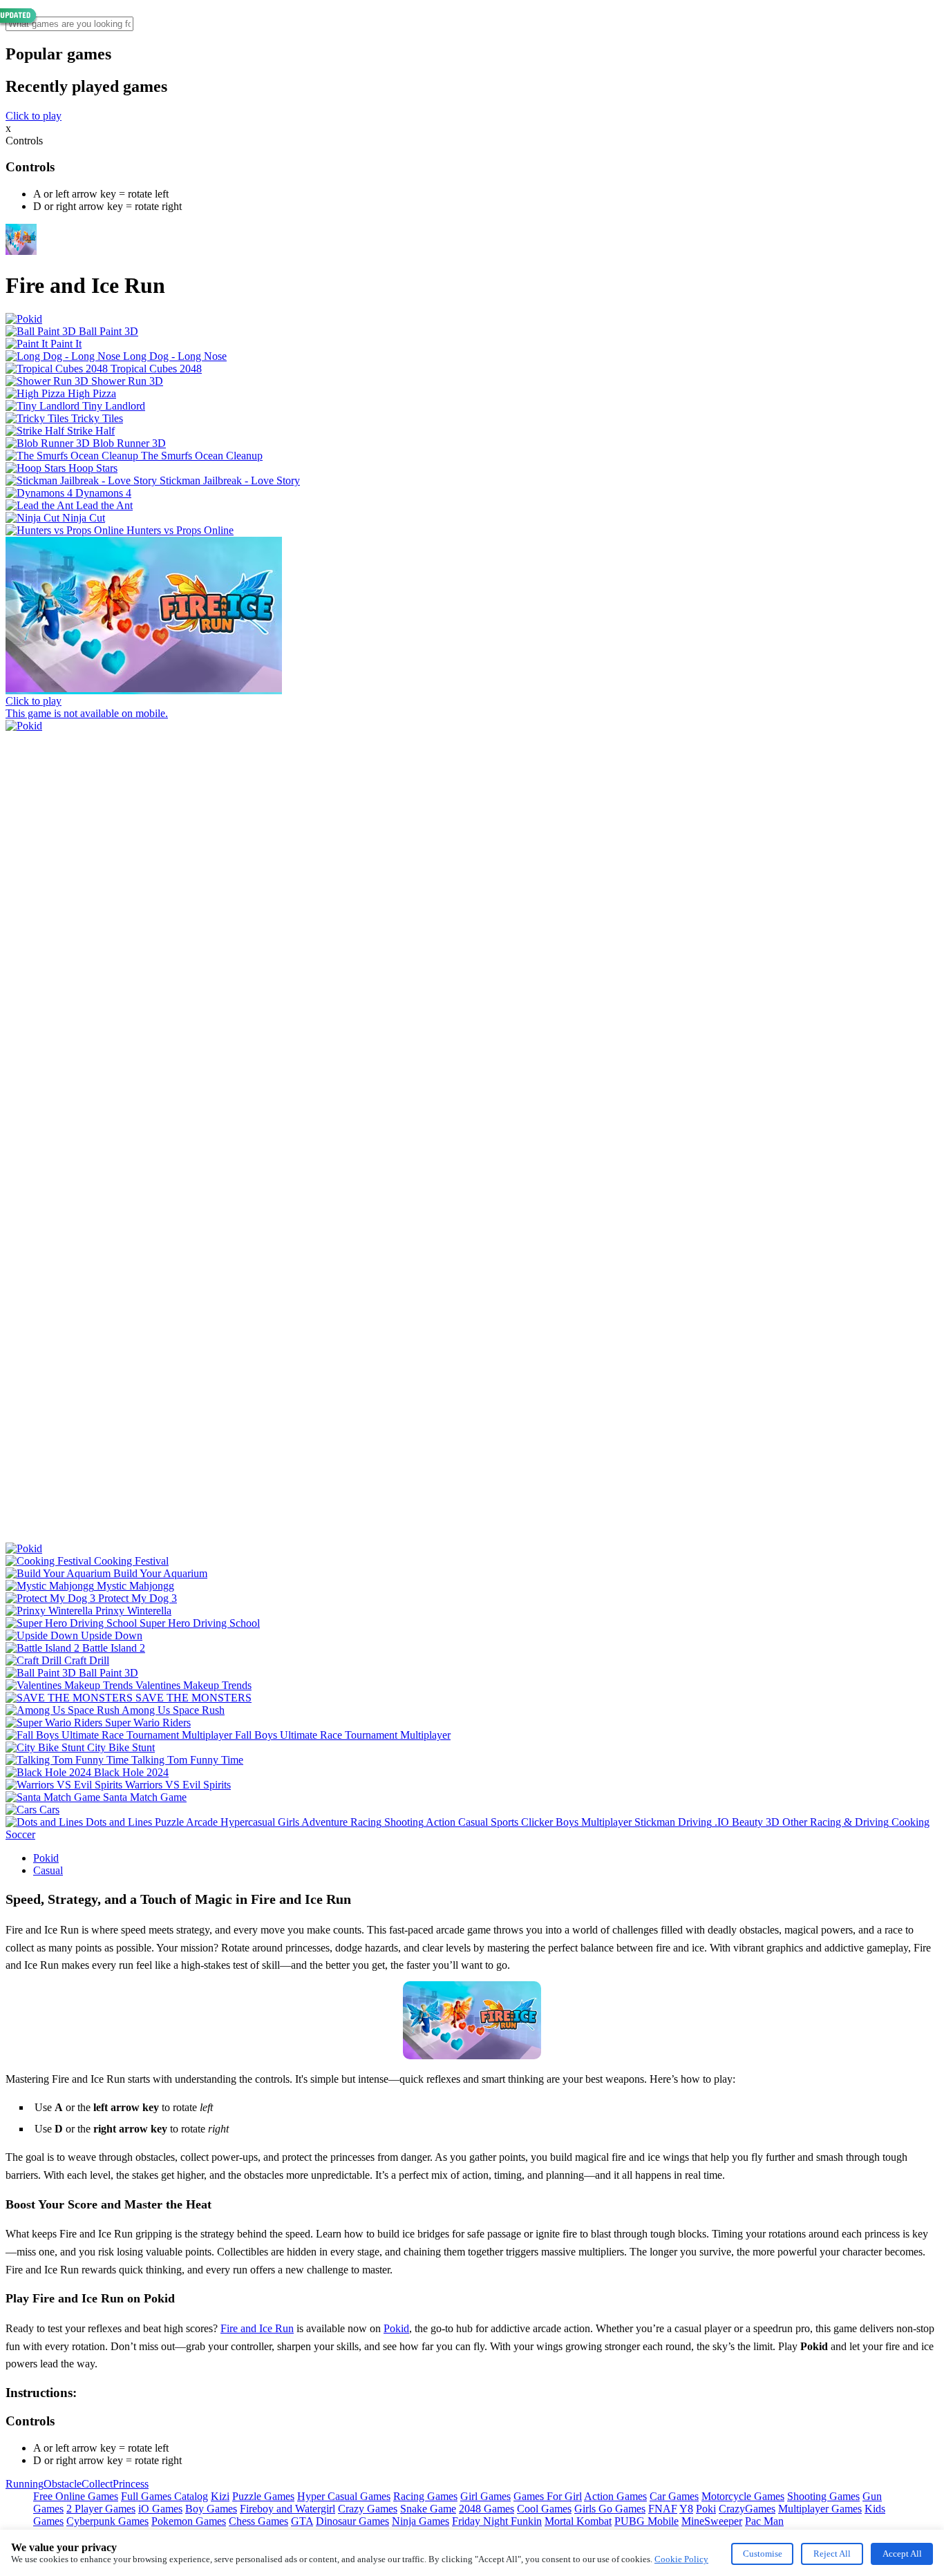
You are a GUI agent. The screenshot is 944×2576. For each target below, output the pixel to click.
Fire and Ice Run (257, 2328)
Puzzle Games (263, 2496)
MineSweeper (712, 2521)
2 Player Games (101, 2509)
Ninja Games (421, 2521)
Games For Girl (548, 2496)
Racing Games (425, 2496)
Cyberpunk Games (107, 2521)
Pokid (46, 1858)
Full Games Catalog (164, 2496)
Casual (48, 1870)
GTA (302, 2521)
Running (25, 2484)
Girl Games (485, 2496)
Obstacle (63, 2484)
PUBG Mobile (646, 2521)
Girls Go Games (610, 2509)
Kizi (220, 2496)
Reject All (832, 2554)
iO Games (160, 2509)
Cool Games (544, 2509)
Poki (706, 2509)
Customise (763, 2554)
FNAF (663, 2509)
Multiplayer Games (820, 2509)
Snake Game (428, 2509)
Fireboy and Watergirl (287, 2509)
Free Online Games (76, 2496)
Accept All (902, 2554)
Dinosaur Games (352, 2521)
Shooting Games (823, 2496)
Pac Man (764, 2521)
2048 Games (487, 2509)
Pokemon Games (189, 2521)
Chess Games (258, 2521)
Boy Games (211, 2509)
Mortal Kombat (578, 2521)
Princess (131, 2484)
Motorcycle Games (743, 2496)
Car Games (674, 2496)
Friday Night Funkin (497, 2521)
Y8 (686, 2509)
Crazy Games (368, 2509)
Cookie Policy (681, 2559)
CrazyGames (747, 2509)
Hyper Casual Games (344, 2496)
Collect (97, 2484)
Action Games (615, 2496)
